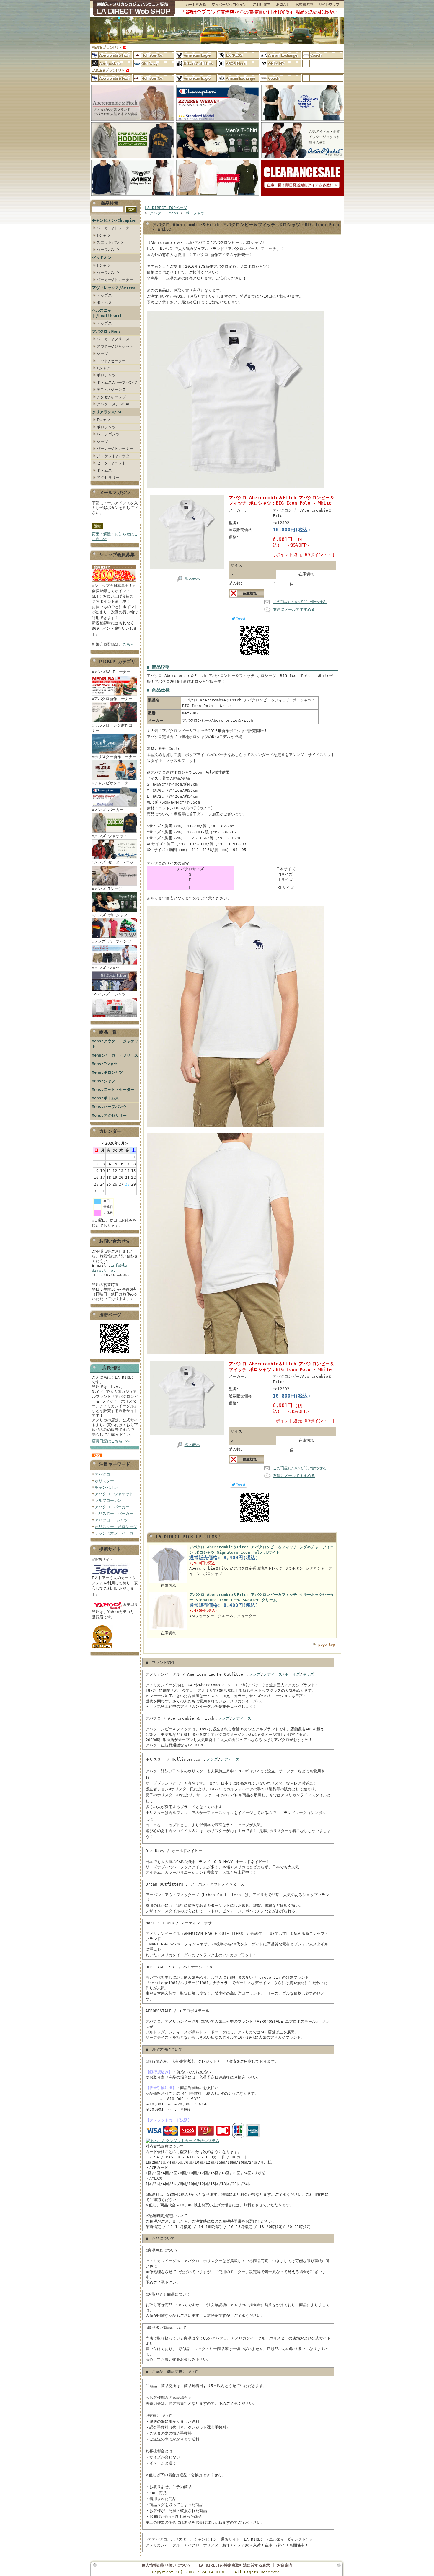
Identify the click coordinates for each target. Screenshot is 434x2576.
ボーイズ (292, 1674)
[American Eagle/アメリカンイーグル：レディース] (196, 78)
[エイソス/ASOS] (238, 63)
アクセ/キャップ (111, 397)
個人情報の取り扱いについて (167, 2565)
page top (327, 1645)
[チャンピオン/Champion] (218, 121)
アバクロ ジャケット (114, 1494)
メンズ (255, 1674)
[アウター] (303, 158)
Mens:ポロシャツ (107, 1072)
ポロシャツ (106, 375)
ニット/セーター (111, 361)
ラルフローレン (108, 1500)
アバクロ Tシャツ (111, 1520)
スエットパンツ (110, 243)
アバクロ (102, 1474)
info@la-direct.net (111, 1268)
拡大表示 (192, 578)
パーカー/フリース (113, 339)
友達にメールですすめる (294, 609)
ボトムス (104, 303)
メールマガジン (115, 493)
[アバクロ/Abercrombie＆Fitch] (133, 121)
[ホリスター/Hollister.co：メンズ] (154, 55)
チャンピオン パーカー (116, 1533)
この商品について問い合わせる (300, 602)
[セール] (303, 196)
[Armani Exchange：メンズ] (281, 55)
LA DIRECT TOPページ (166, 208)
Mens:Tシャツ (105, 1064)
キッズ (308, 1674)
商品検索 (110, 203)
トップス (104, 295)
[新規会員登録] (114, 582)
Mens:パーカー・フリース (115, 1055)
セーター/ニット (111, 463)
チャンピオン (106, 1487)
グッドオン (102, 258)
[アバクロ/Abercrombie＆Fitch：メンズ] (112, 55)
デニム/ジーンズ (111, 390)
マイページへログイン (229, 5)
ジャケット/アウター (115, 456)
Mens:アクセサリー (109, 1115)
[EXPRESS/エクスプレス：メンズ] (238, 55)
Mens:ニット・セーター (113, 1089)
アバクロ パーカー (112, 1507)
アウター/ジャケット (115, 346)
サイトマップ (330, 5)
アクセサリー (108, 478)
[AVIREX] (133, 196)
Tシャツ (103, 235)
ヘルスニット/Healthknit (107, 313)
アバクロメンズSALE (115, 404)
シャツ (102, 354)
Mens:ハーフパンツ (109, 1107)
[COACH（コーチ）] (323, 55)
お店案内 (285, 2565)
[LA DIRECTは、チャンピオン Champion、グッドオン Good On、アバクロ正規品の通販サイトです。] (132, 9)
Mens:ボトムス (105, 1098)
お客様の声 (304, 5)
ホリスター (104, 1481)
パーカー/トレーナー (115, 228)
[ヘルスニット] (218, 196)
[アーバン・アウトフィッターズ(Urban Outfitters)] (196, 63)
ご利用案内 (261, 5)
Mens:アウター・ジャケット (115, 1044)
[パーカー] (133, 158)
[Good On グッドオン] (303, 121)
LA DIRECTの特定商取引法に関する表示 (234, 2565)
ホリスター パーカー (114, 1513)
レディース (273, 1674)
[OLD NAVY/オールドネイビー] (154, 63)
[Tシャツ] (218, 158)
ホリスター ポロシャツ (116, 1527)
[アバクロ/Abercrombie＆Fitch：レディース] (112, 78)
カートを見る (192, 5)
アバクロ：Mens (106, 331)
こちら (128, 644)
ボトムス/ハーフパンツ (117, 382)
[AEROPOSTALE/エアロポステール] (112, 63)
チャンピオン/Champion (114, 220)
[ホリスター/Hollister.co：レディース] (154, 78)
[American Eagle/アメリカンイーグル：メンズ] (196, 55)
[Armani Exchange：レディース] (238, 78)
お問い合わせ (283, 5)
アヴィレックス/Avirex (114, 288)
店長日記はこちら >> (111, 1441)
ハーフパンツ (108, 250)
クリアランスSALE (108, 412)
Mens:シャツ (103, 1081)
